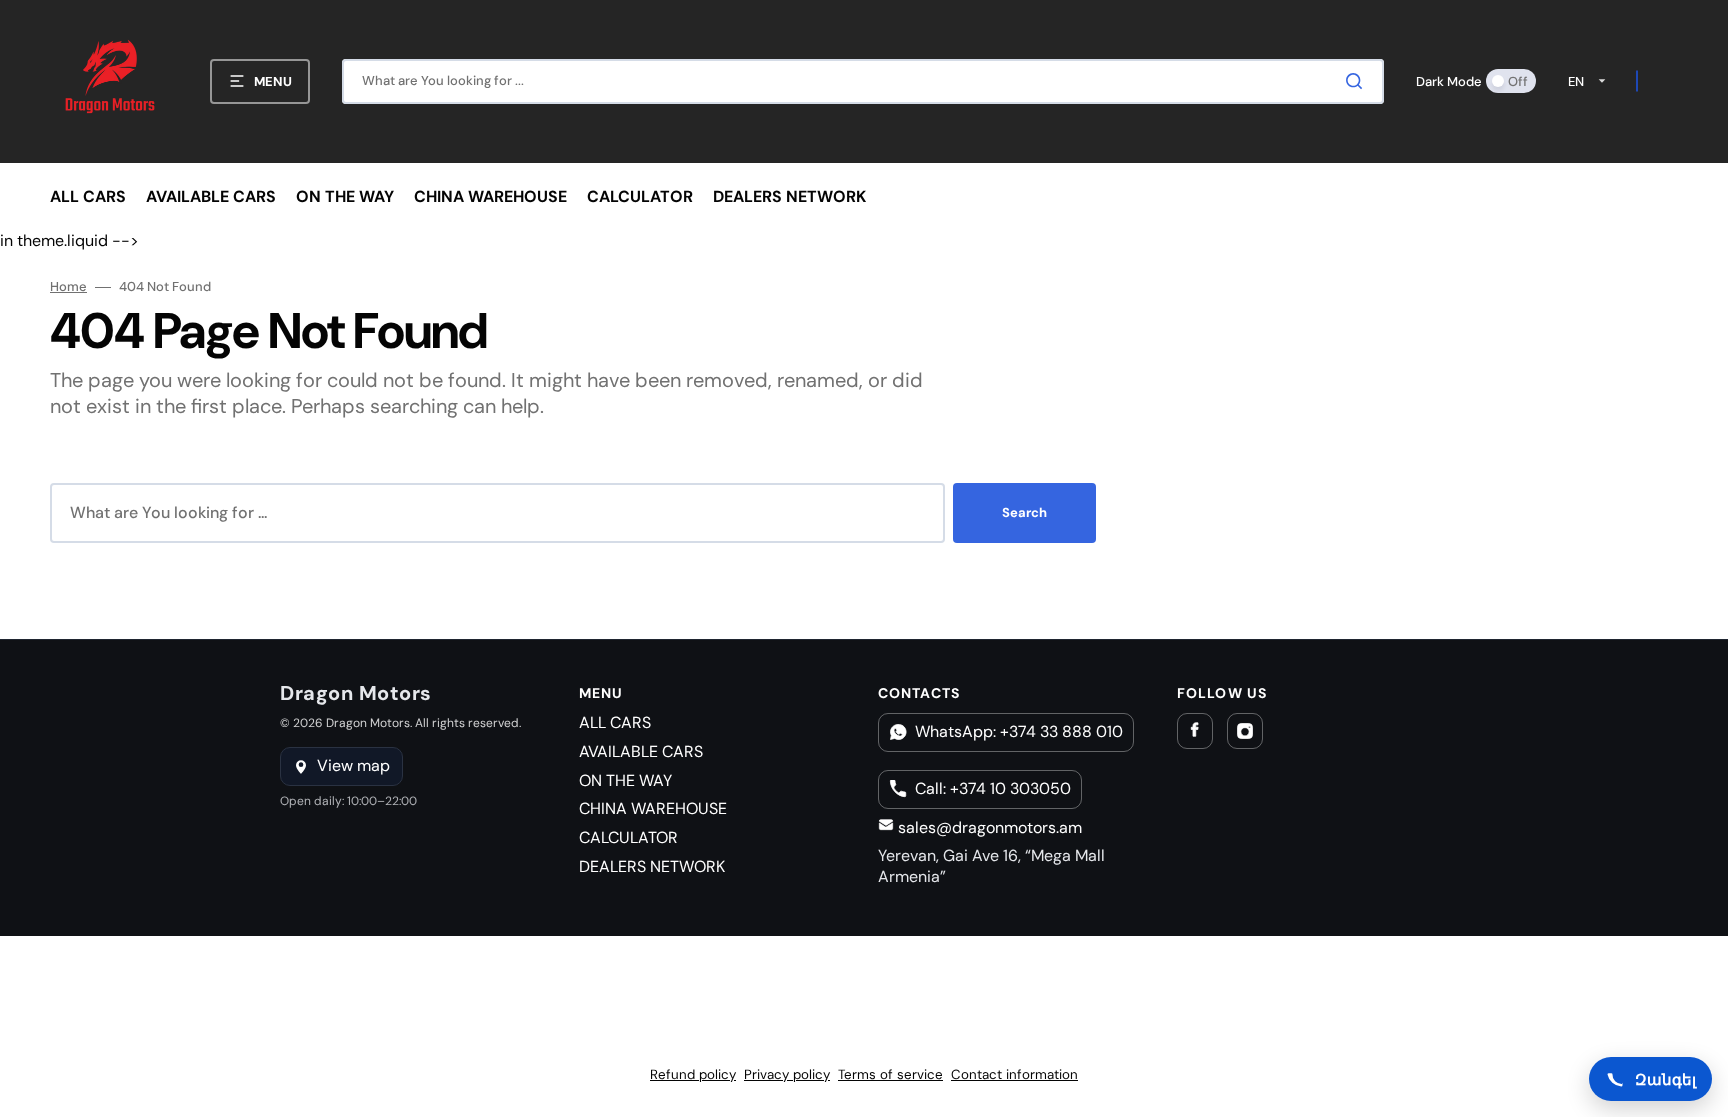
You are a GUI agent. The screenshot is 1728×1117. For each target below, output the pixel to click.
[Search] (1358, 81)
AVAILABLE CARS (641, 751)
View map (353, 765)
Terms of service (890, 1074)
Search (1024, 512)
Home (68, 287)
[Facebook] (1195, 731)
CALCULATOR (628, 837)
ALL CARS (615, 722)
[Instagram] (1245, 731)
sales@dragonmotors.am (988, 827)
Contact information (1014, 1074)
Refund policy (693, 1074)
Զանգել (1665, 1079)
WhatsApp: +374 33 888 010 (1019, 731)
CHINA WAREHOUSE (653, 808)
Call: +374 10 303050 (993, 788)
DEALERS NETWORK (652, 866)
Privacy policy (787, 1074)
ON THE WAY (625, 780)
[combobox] (863, 81)
